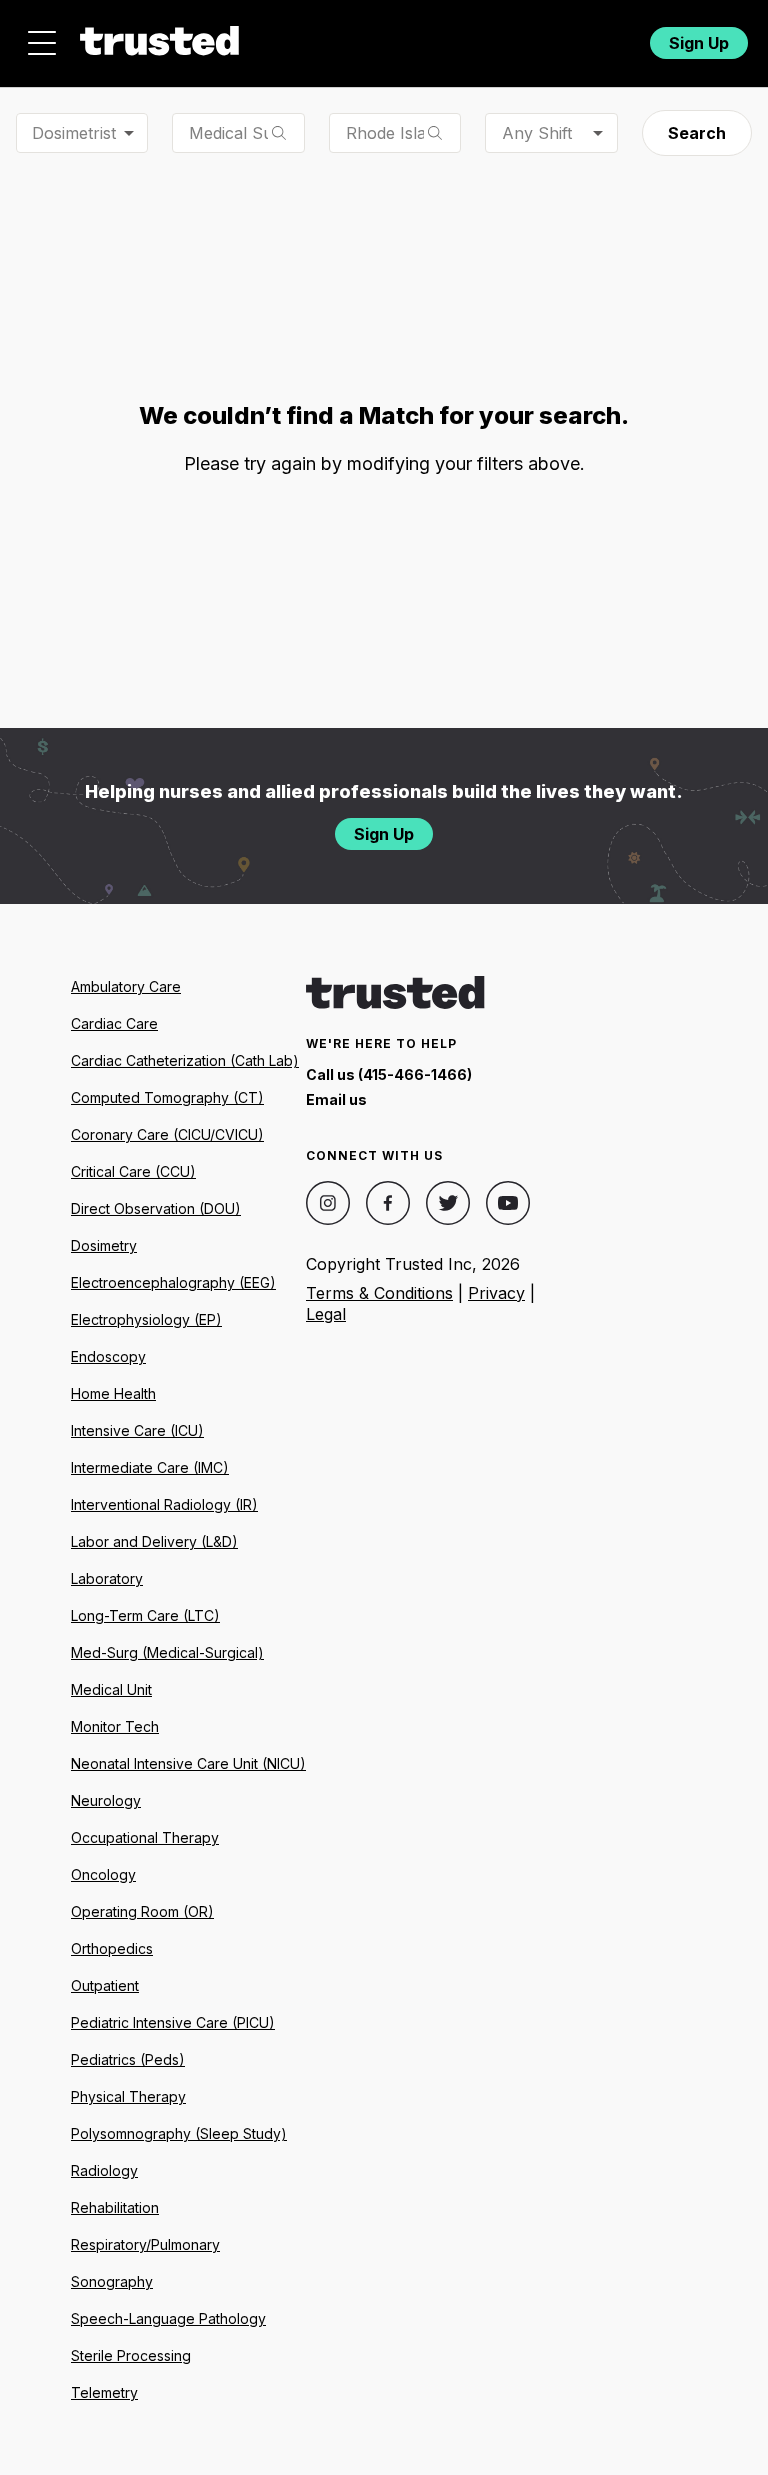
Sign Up (699, 43)
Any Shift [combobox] (537, 133)
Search (697, 133)
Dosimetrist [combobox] (74, 133)
